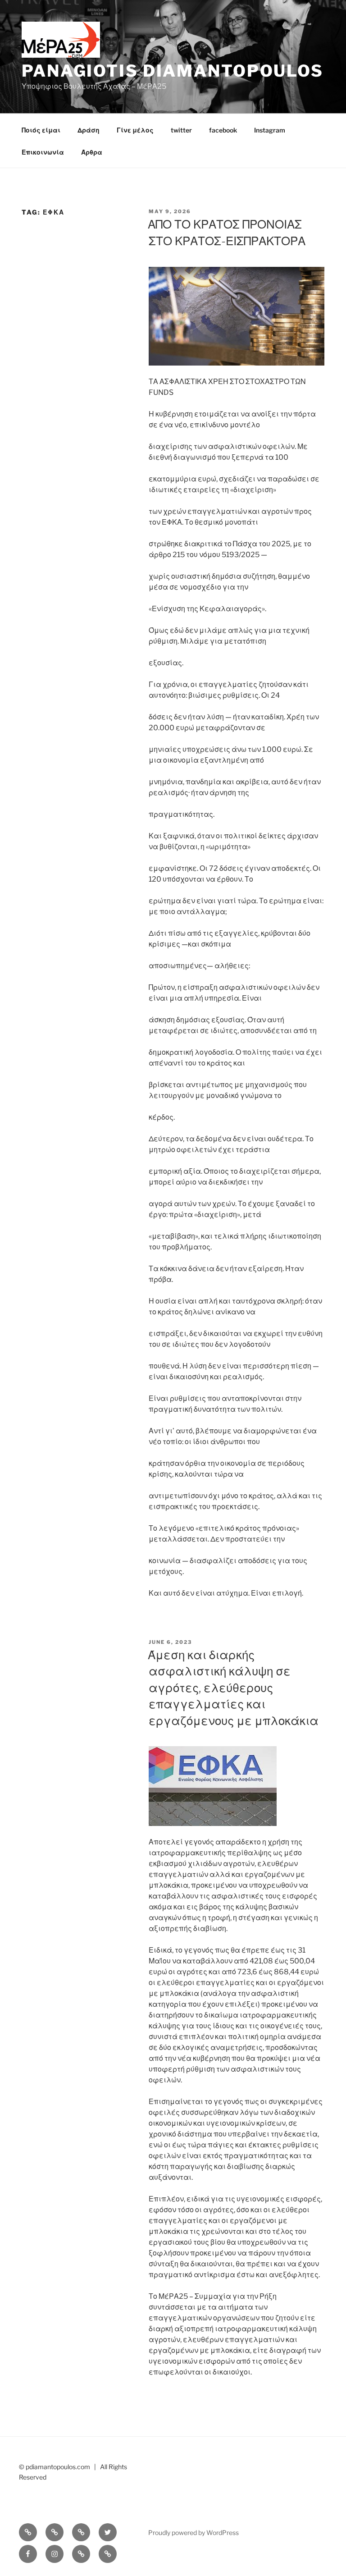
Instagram (270, 130)
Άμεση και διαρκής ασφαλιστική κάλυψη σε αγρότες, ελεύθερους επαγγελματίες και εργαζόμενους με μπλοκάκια (233, 1688)
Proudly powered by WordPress (193, 2533)
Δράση (89, 130)
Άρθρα (92, 152)
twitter (181, 130)
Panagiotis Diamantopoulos (173, 71)
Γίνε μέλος (135, 130)
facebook (223, 130)
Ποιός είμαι (41, 130)
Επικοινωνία (43, 152)
